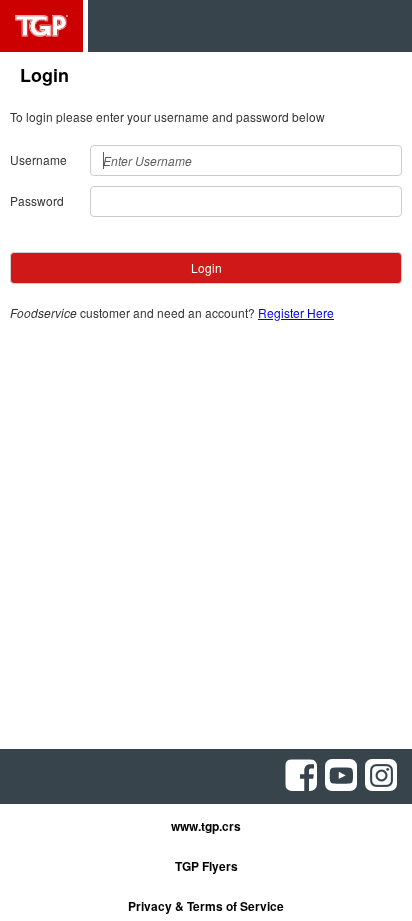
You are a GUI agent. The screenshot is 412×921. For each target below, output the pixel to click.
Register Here (296, 312)
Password (37, 200)
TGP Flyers (206, 866)
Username (38, 159)
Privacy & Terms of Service (206, 906)
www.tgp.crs (206, 826)
